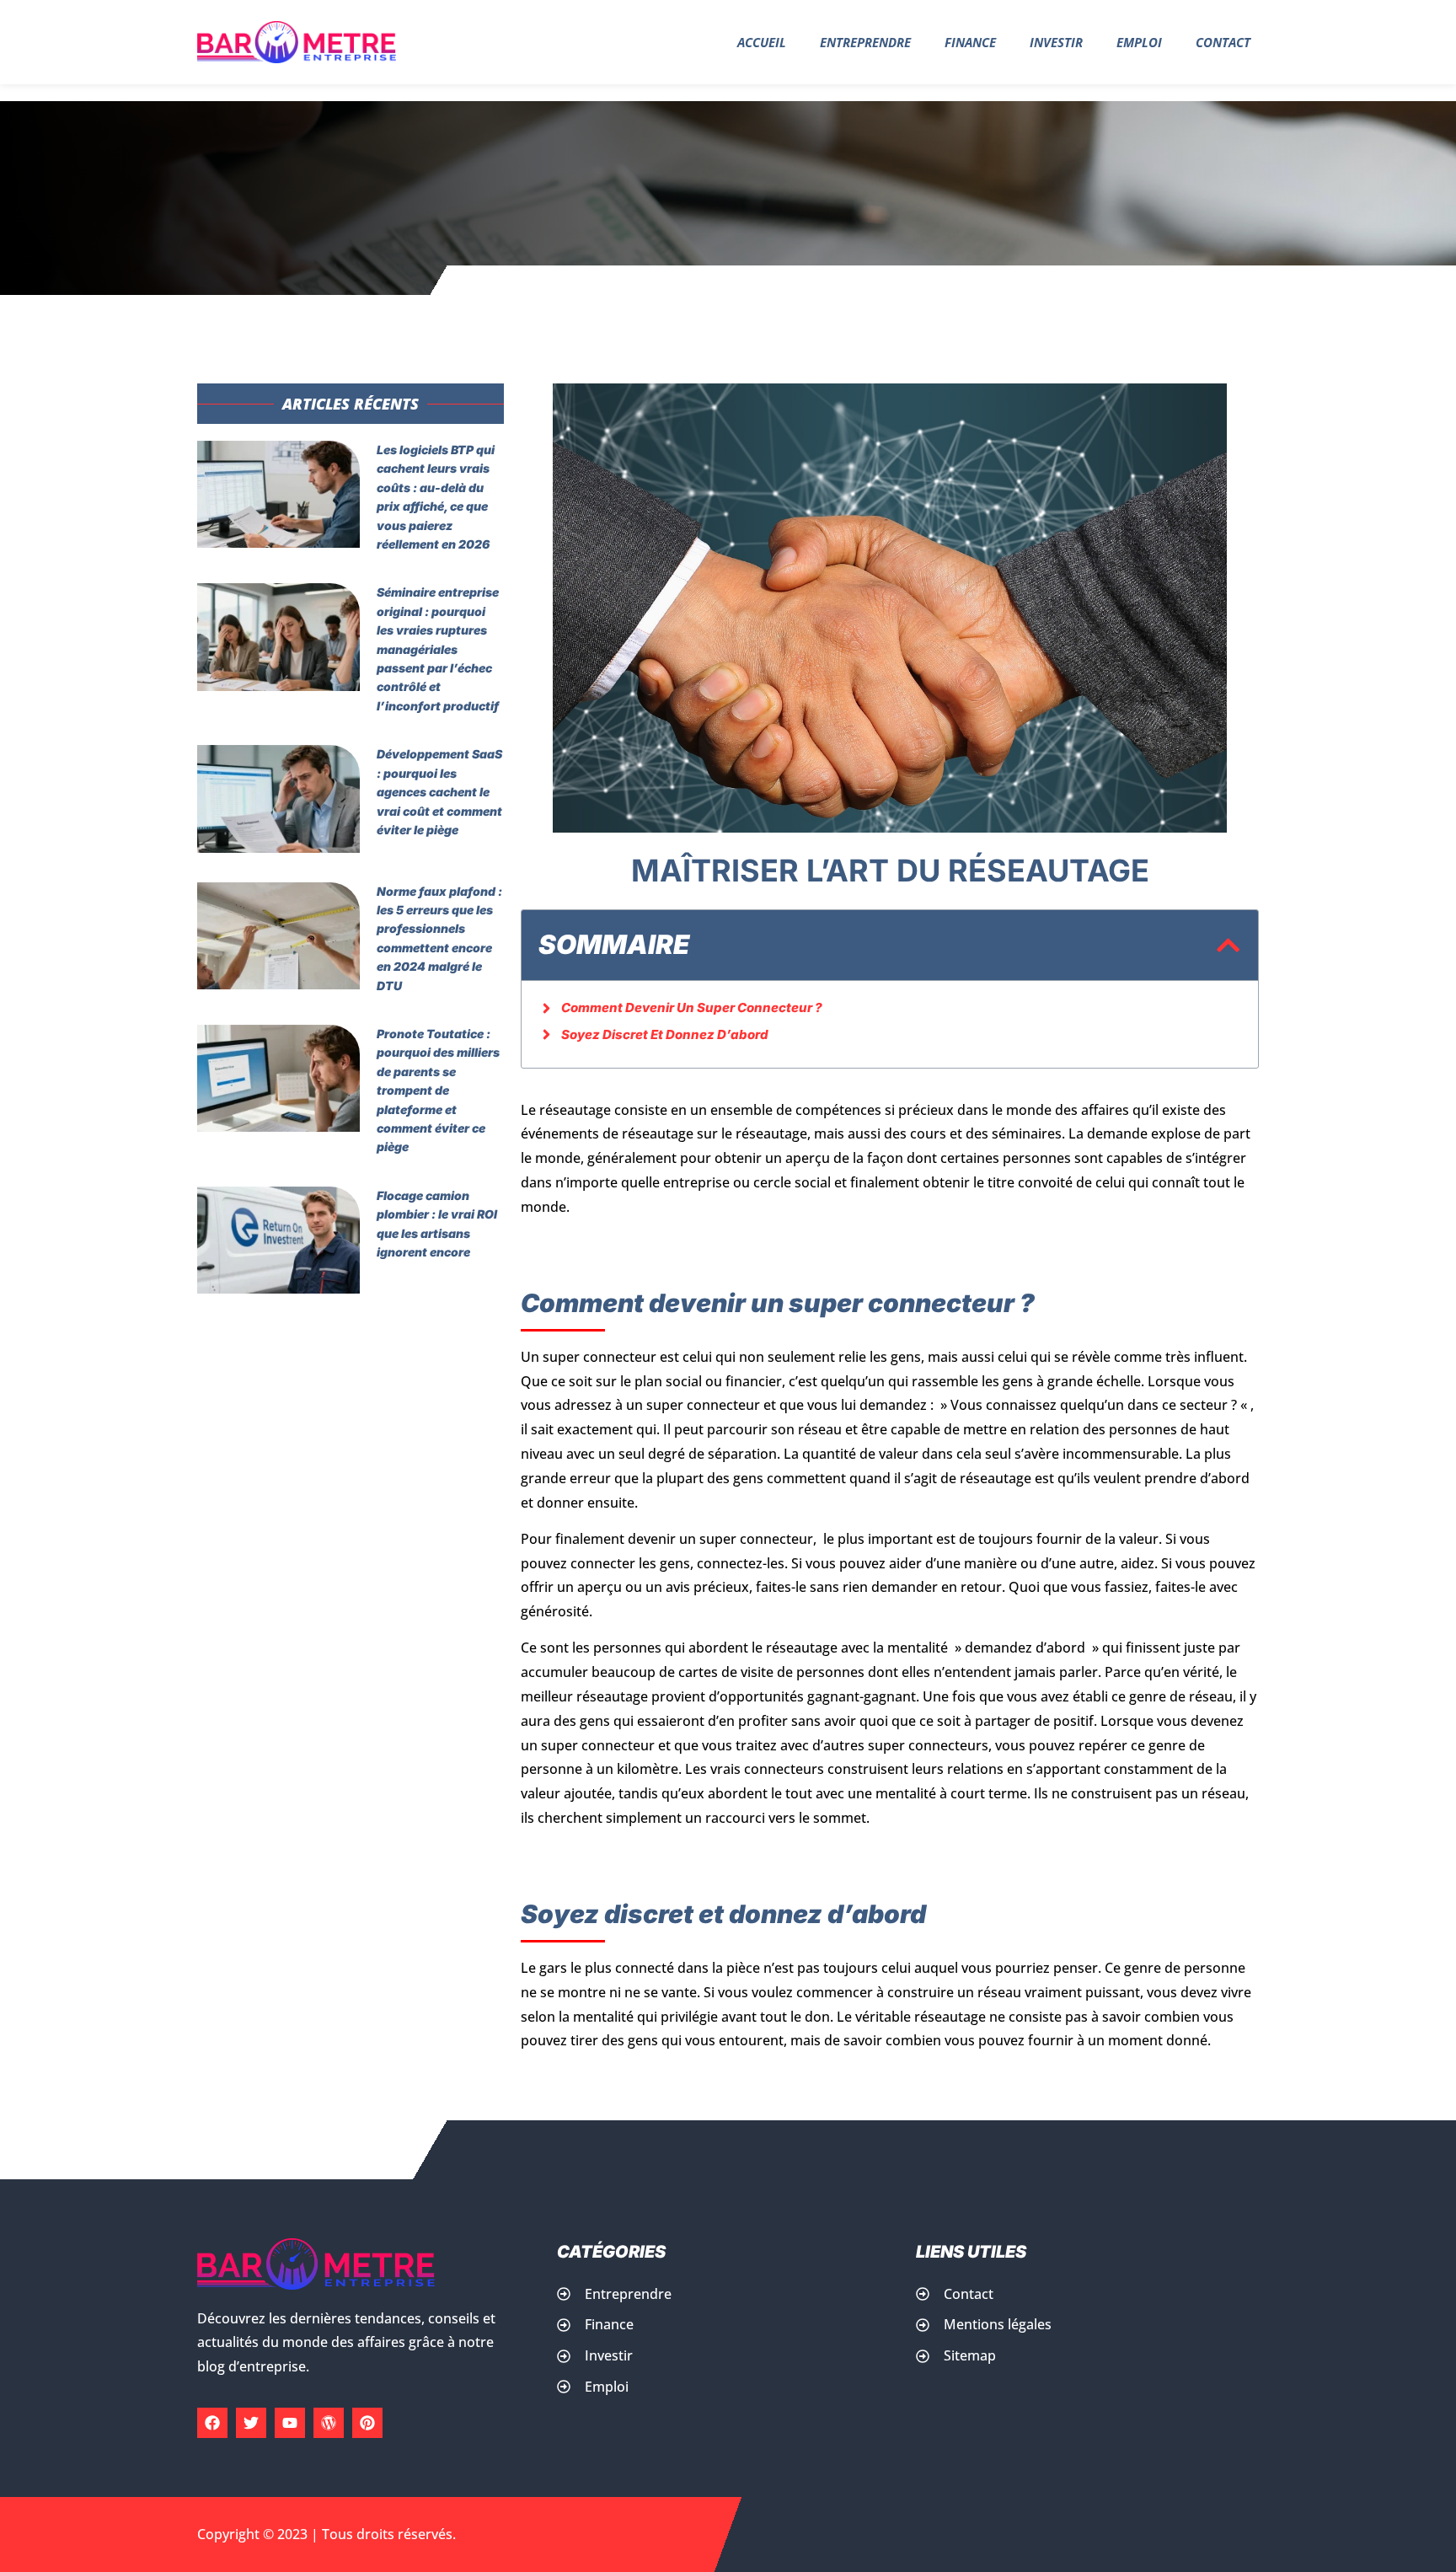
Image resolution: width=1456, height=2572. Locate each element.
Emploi (1139, 42)
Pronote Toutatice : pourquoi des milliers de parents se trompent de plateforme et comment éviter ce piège (438, 1090)
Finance (970, 42)
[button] (1228, 945)
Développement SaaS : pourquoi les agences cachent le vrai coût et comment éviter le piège (439, 792)
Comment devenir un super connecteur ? (692, 1007)
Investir (1056, 42)
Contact (1223, 42)
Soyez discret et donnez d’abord (665, 1034)
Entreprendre (865, 42)
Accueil (762, 42)
